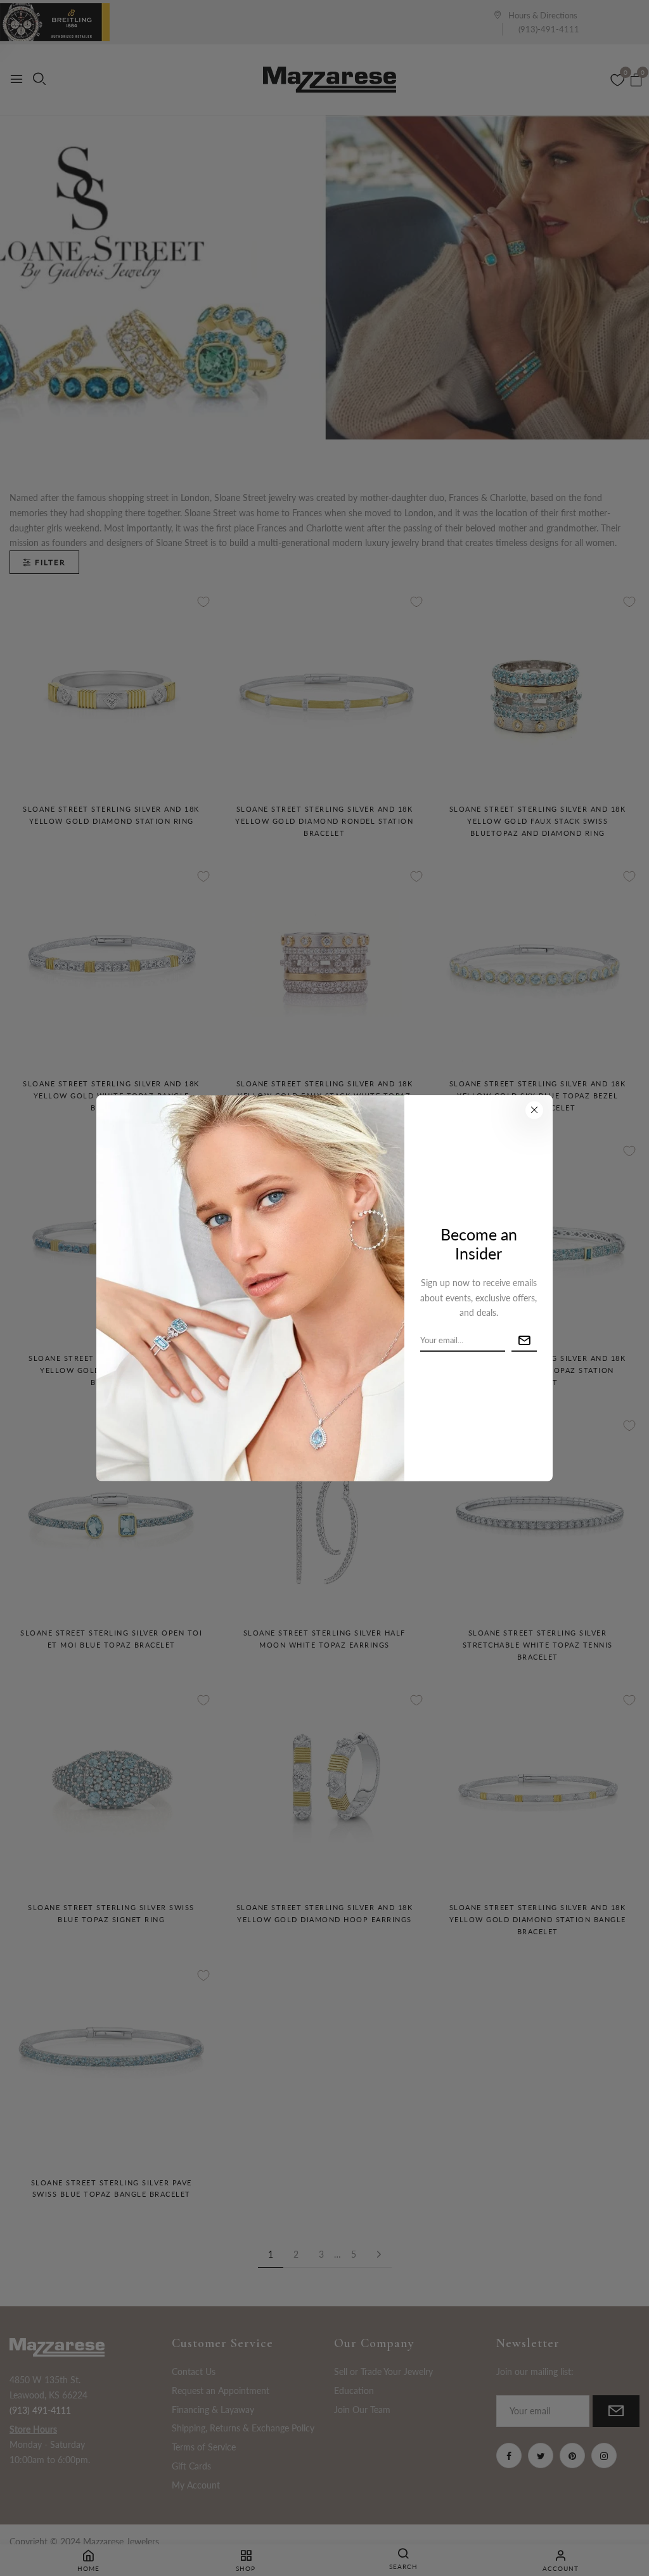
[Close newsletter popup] (534, 1110)
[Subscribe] (524, 1341)
